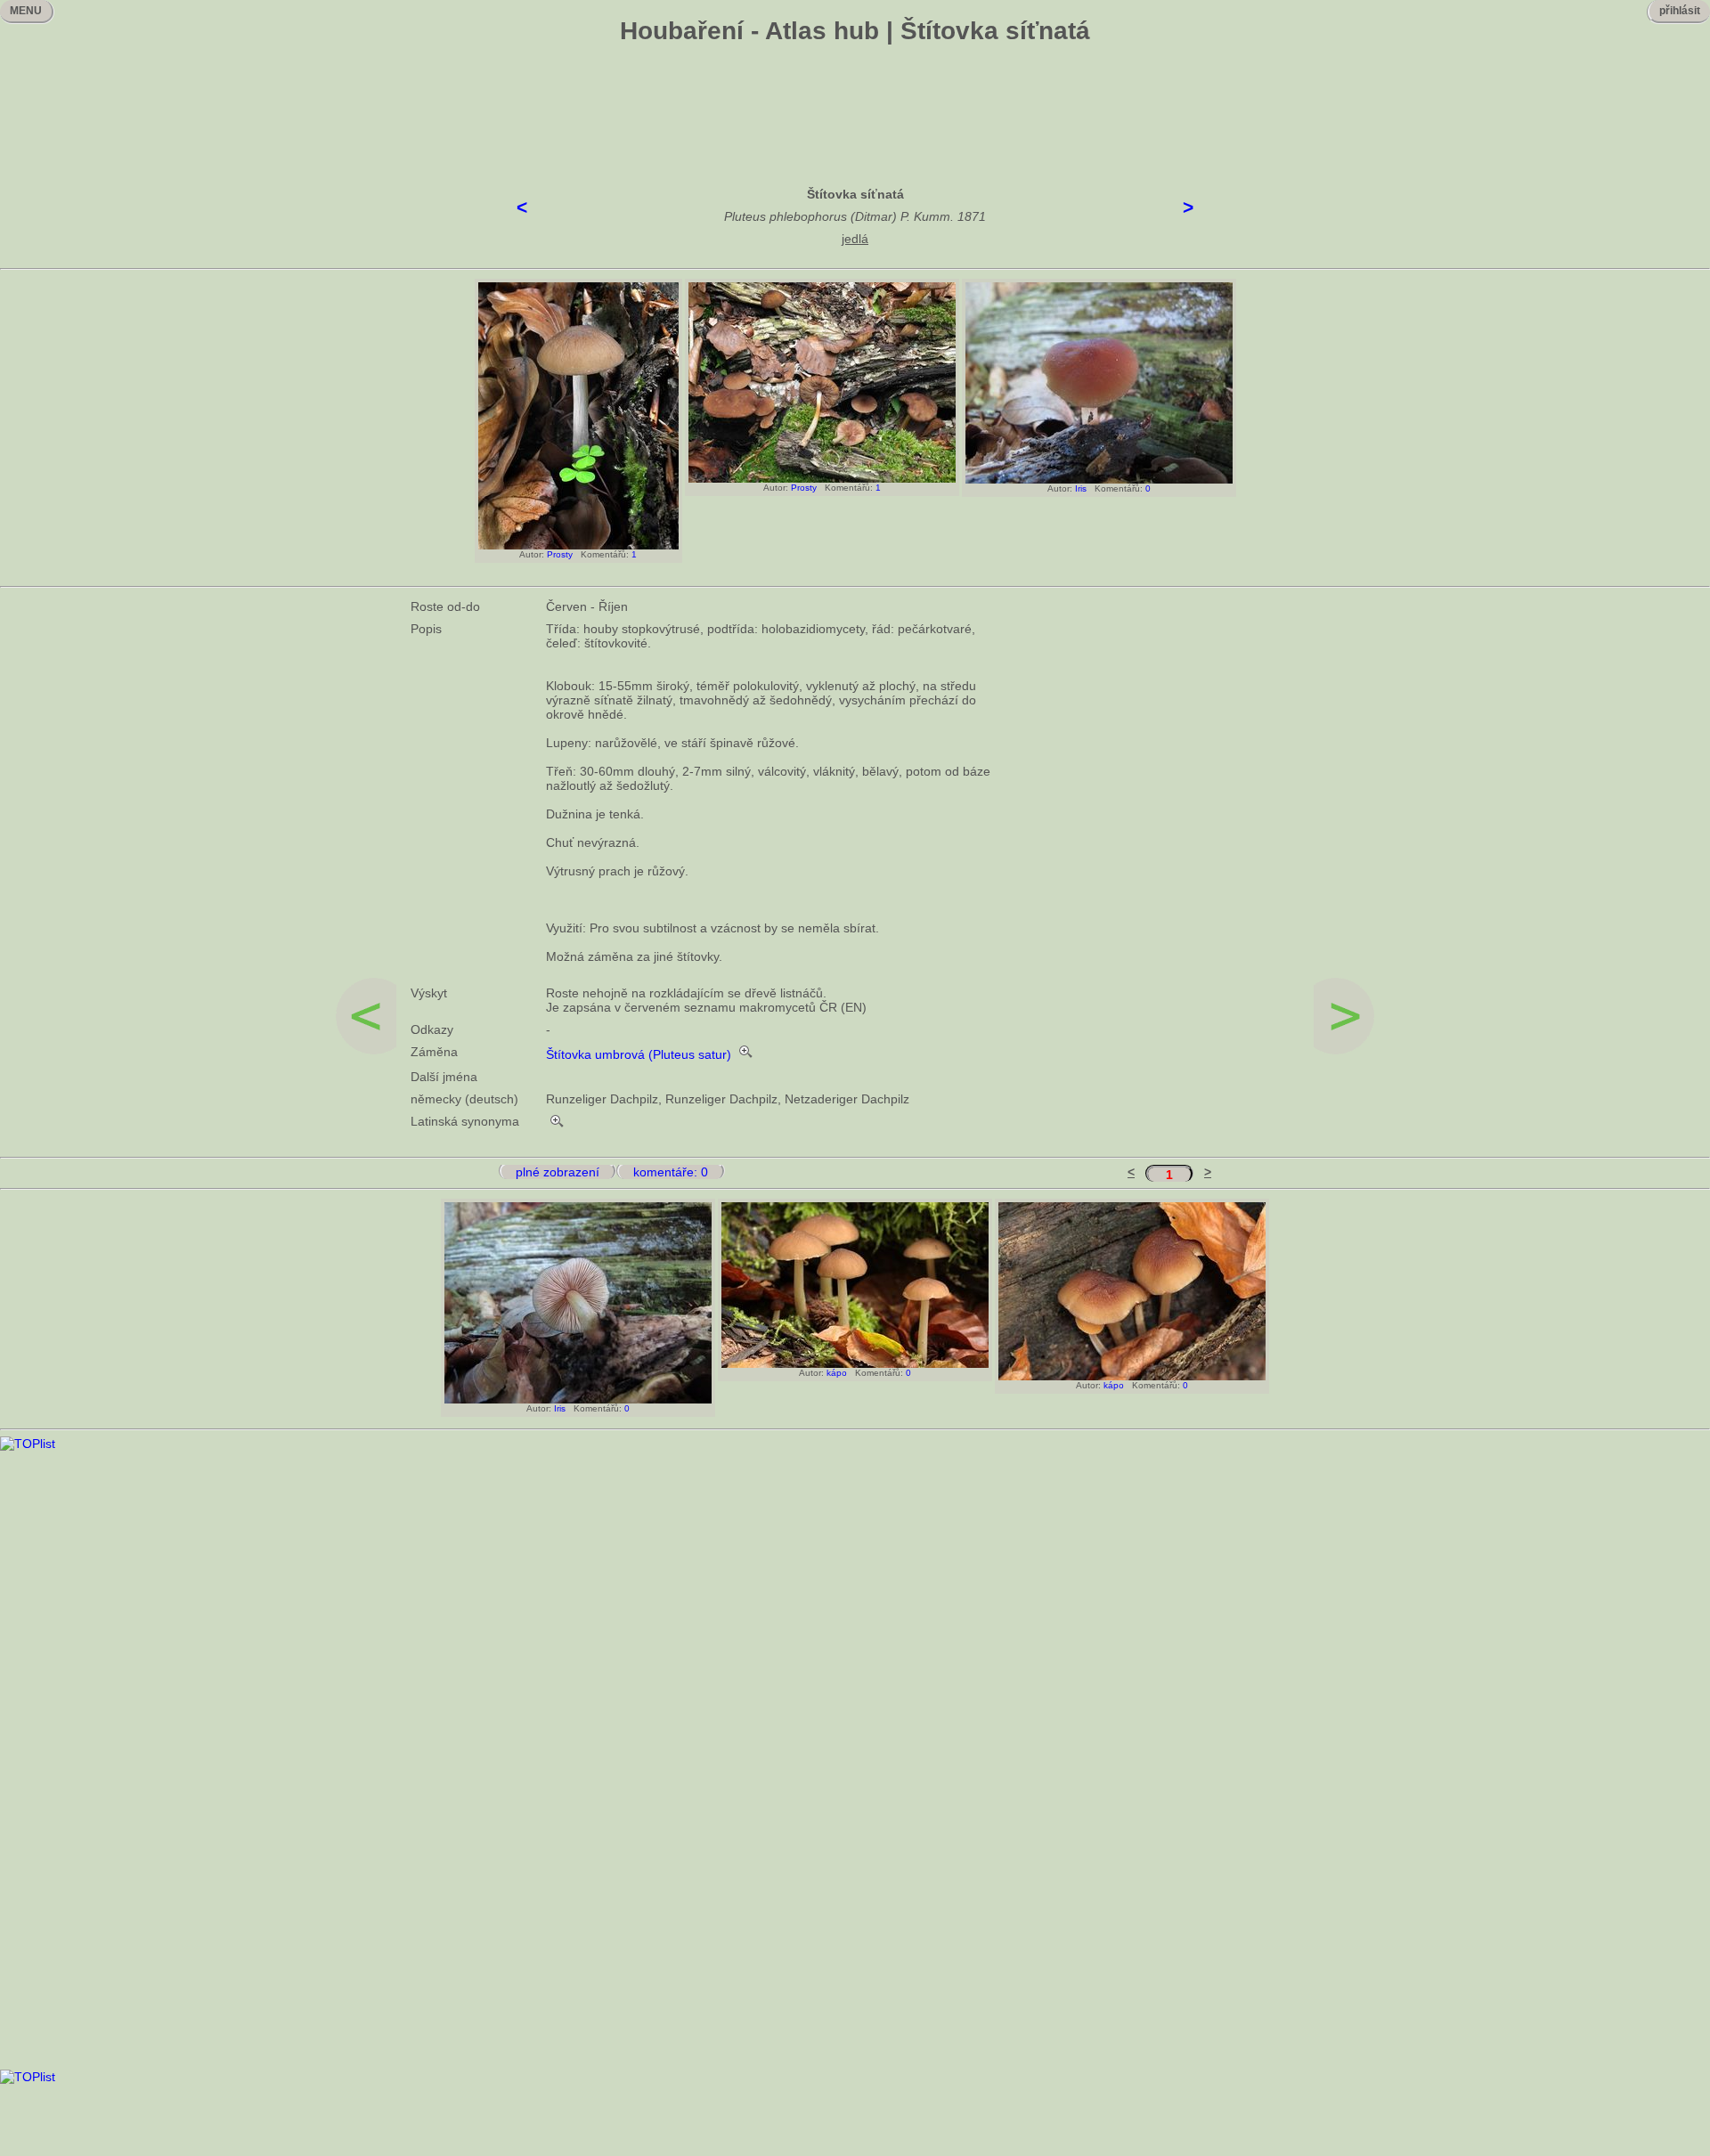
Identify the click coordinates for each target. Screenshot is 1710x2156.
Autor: (529, 554)
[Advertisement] (855, 102)
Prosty (560, 554)
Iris (1081, 488)
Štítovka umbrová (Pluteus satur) (639, 1054)
